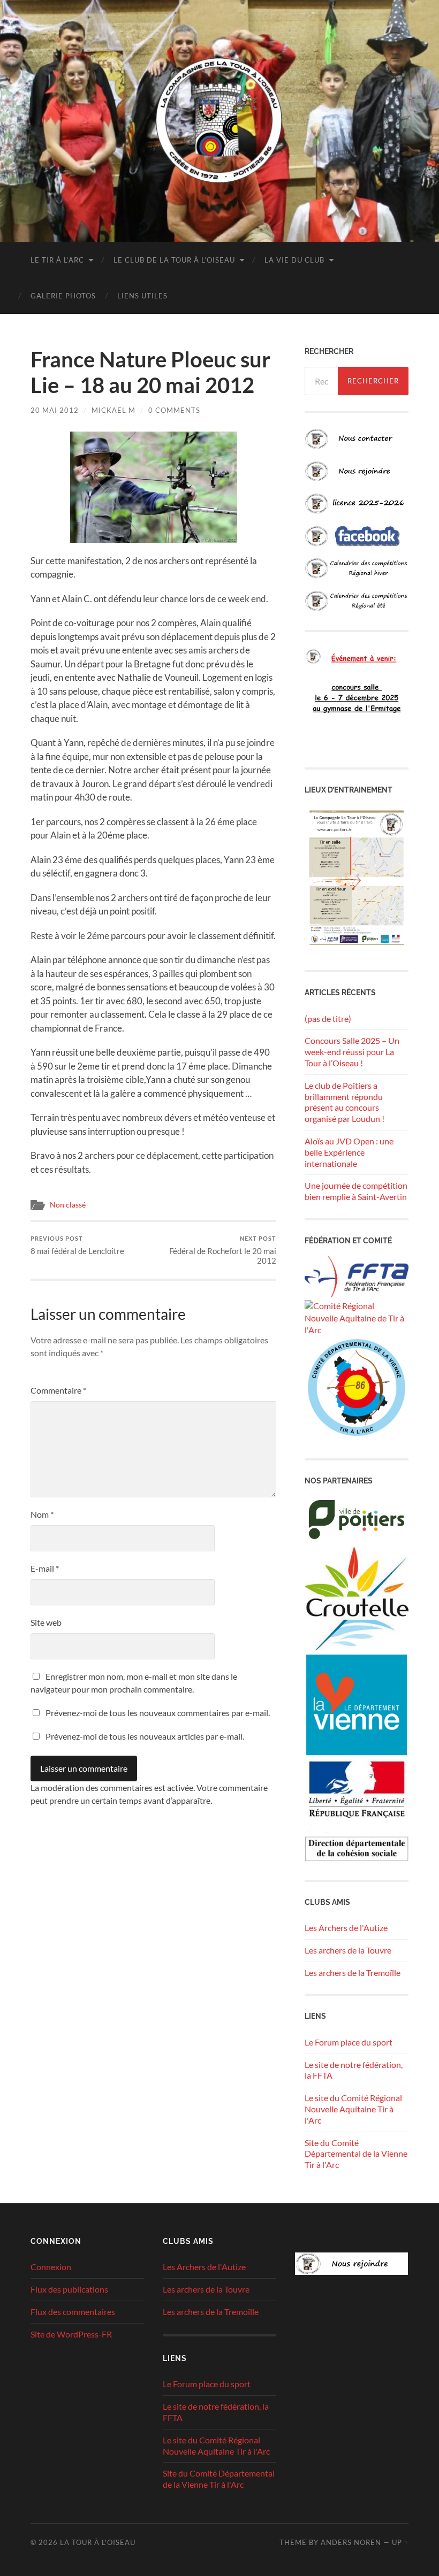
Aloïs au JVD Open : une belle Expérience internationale (349, 1152)
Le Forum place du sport (349, 2042)
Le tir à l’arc (57, 260)
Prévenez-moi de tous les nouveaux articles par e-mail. (145, 1736)
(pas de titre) (328, 1018)
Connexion (51, 2267)
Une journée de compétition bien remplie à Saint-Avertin (356, 1191)
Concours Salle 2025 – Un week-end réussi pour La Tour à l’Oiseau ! (352, 1052)
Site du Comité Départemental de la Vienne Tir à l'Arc (356, 2154)
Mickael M (113, 410)
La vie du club (294, 260)
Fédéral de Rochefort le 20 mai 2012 (223, 1250)
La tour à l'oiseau (98, 2542)
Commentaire (58, 1390)
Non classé (68, 1205)
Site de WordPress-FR (71, 2334)
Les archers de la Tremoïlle (353, 1973)
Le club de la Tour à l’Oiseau (174, 260)
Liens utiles (142, 296)
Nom (42, 1514)
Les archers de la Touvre (348, 1950)
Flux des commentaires (73, 2312)
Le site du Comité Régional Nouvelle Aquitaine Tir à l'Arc (353, 2109)
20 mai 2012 (55, 410)
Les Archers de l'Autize (346, 1928)
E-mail (45, 1568)
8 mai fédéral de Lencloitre (77, 1245)
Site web (46, 1622)
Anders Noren (351, 2542)
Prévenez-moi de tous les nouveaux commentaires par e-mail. (158, 1713)
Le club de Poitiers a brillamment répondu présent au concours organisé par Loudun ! (345, 1102)
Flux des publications (69, 2289)
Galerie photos (63, 296)
